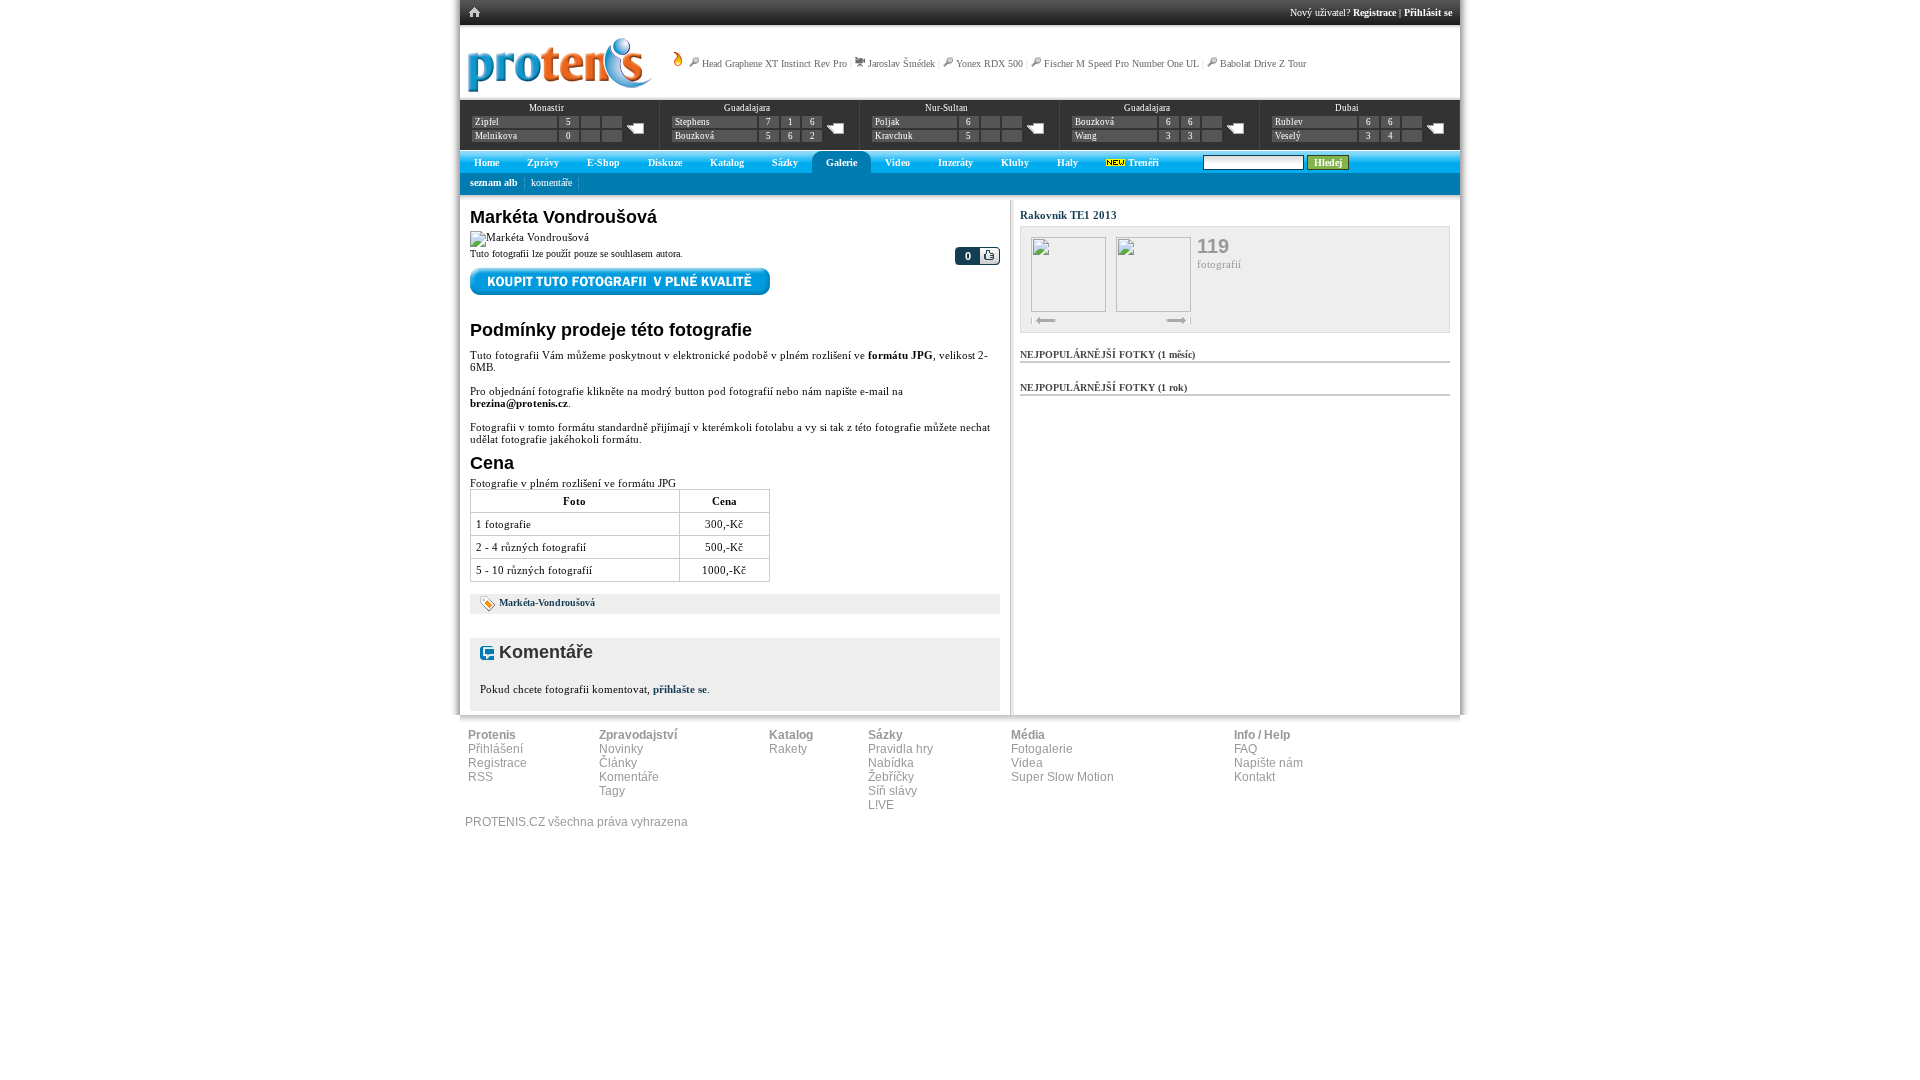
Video (897, 162)
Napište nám (1268, 763)
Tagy (612, 791)
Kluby (1015, 162)
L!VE (881, 805)
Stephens (692, 122)
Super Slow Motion (1062, 777)
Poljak (887, 122)
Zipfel (487, 122)
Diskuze (665, 162)
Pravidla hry (900, 749)
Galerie (841, 162)
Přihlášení (495, 749)
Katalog (727, 162)
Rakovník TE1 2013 (1068, 215)
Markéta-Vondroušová (547, 602)
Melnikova (496, 136)
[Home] (556, 89)
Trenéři (1142, 162)
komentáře (551, 182)
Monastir (546, 108)
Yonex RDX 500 (989, 63)
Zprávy (543, 162)
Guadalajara (747, 108)
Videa (1027, 763)
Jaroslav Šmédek (901, 63)
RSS (480, 777)
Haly (1067, 162)
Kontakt (1254, 777)
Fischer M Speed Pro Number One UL (1121, 63)
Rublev (1289, 122)
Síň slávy (892, 791)
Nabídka (891, 763)
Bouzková (694, 136)
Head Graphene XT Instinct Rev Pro (774, 63)
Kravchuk (894, 136)
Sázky (785, 162)
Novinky (621, 749)
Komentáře (629, 777)
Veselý (1288, 136)
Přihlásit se (1428, 12)
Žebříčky (891, 777)
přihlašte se (680, 689)
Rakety (788, 749)
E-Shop (603, 162)
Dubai (1347, 108)
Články (618, 763)
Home (486, 162)
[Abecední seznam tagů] (488, 602)
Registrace (1374, 12)
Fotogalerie (1042, 749)
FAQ (1245, 749)
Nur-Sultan (946, 108)
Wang (1086, 136)
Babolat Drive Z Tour (1263, 63)
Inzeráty (955, 162)
